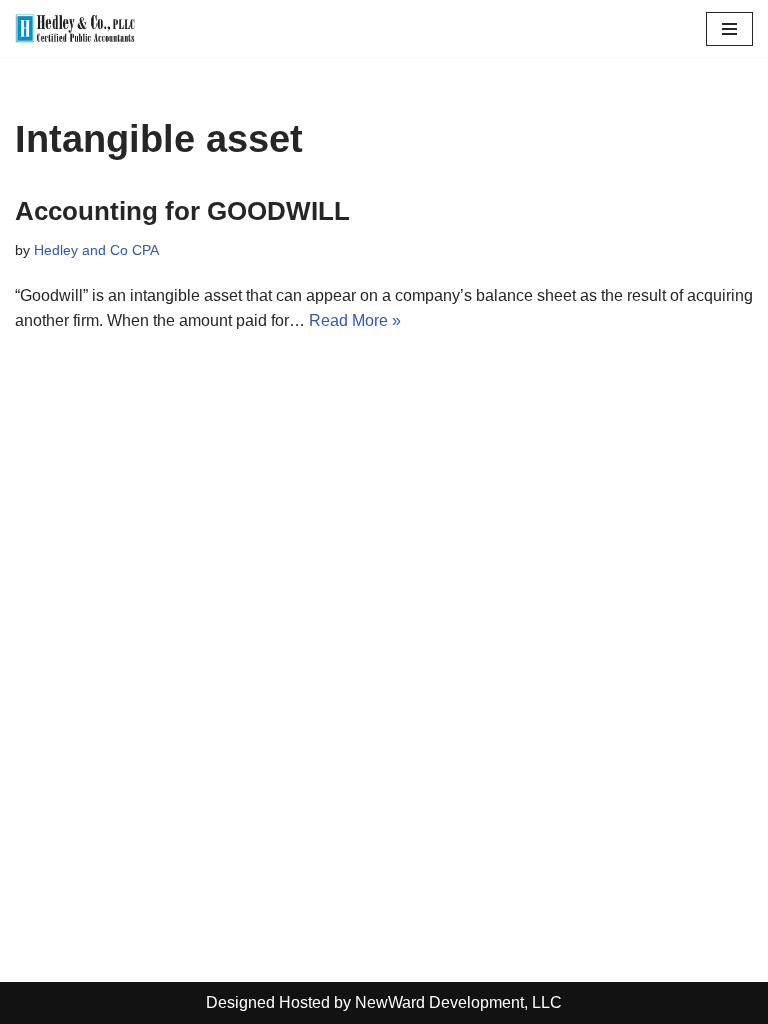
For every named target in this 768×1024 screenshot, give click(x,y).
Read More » (355, 320)
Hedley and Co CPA (96, 250)
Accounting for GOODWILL (182, 211)
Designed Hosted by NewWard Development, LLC (384, 1002)
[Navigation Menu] (729, 29)
